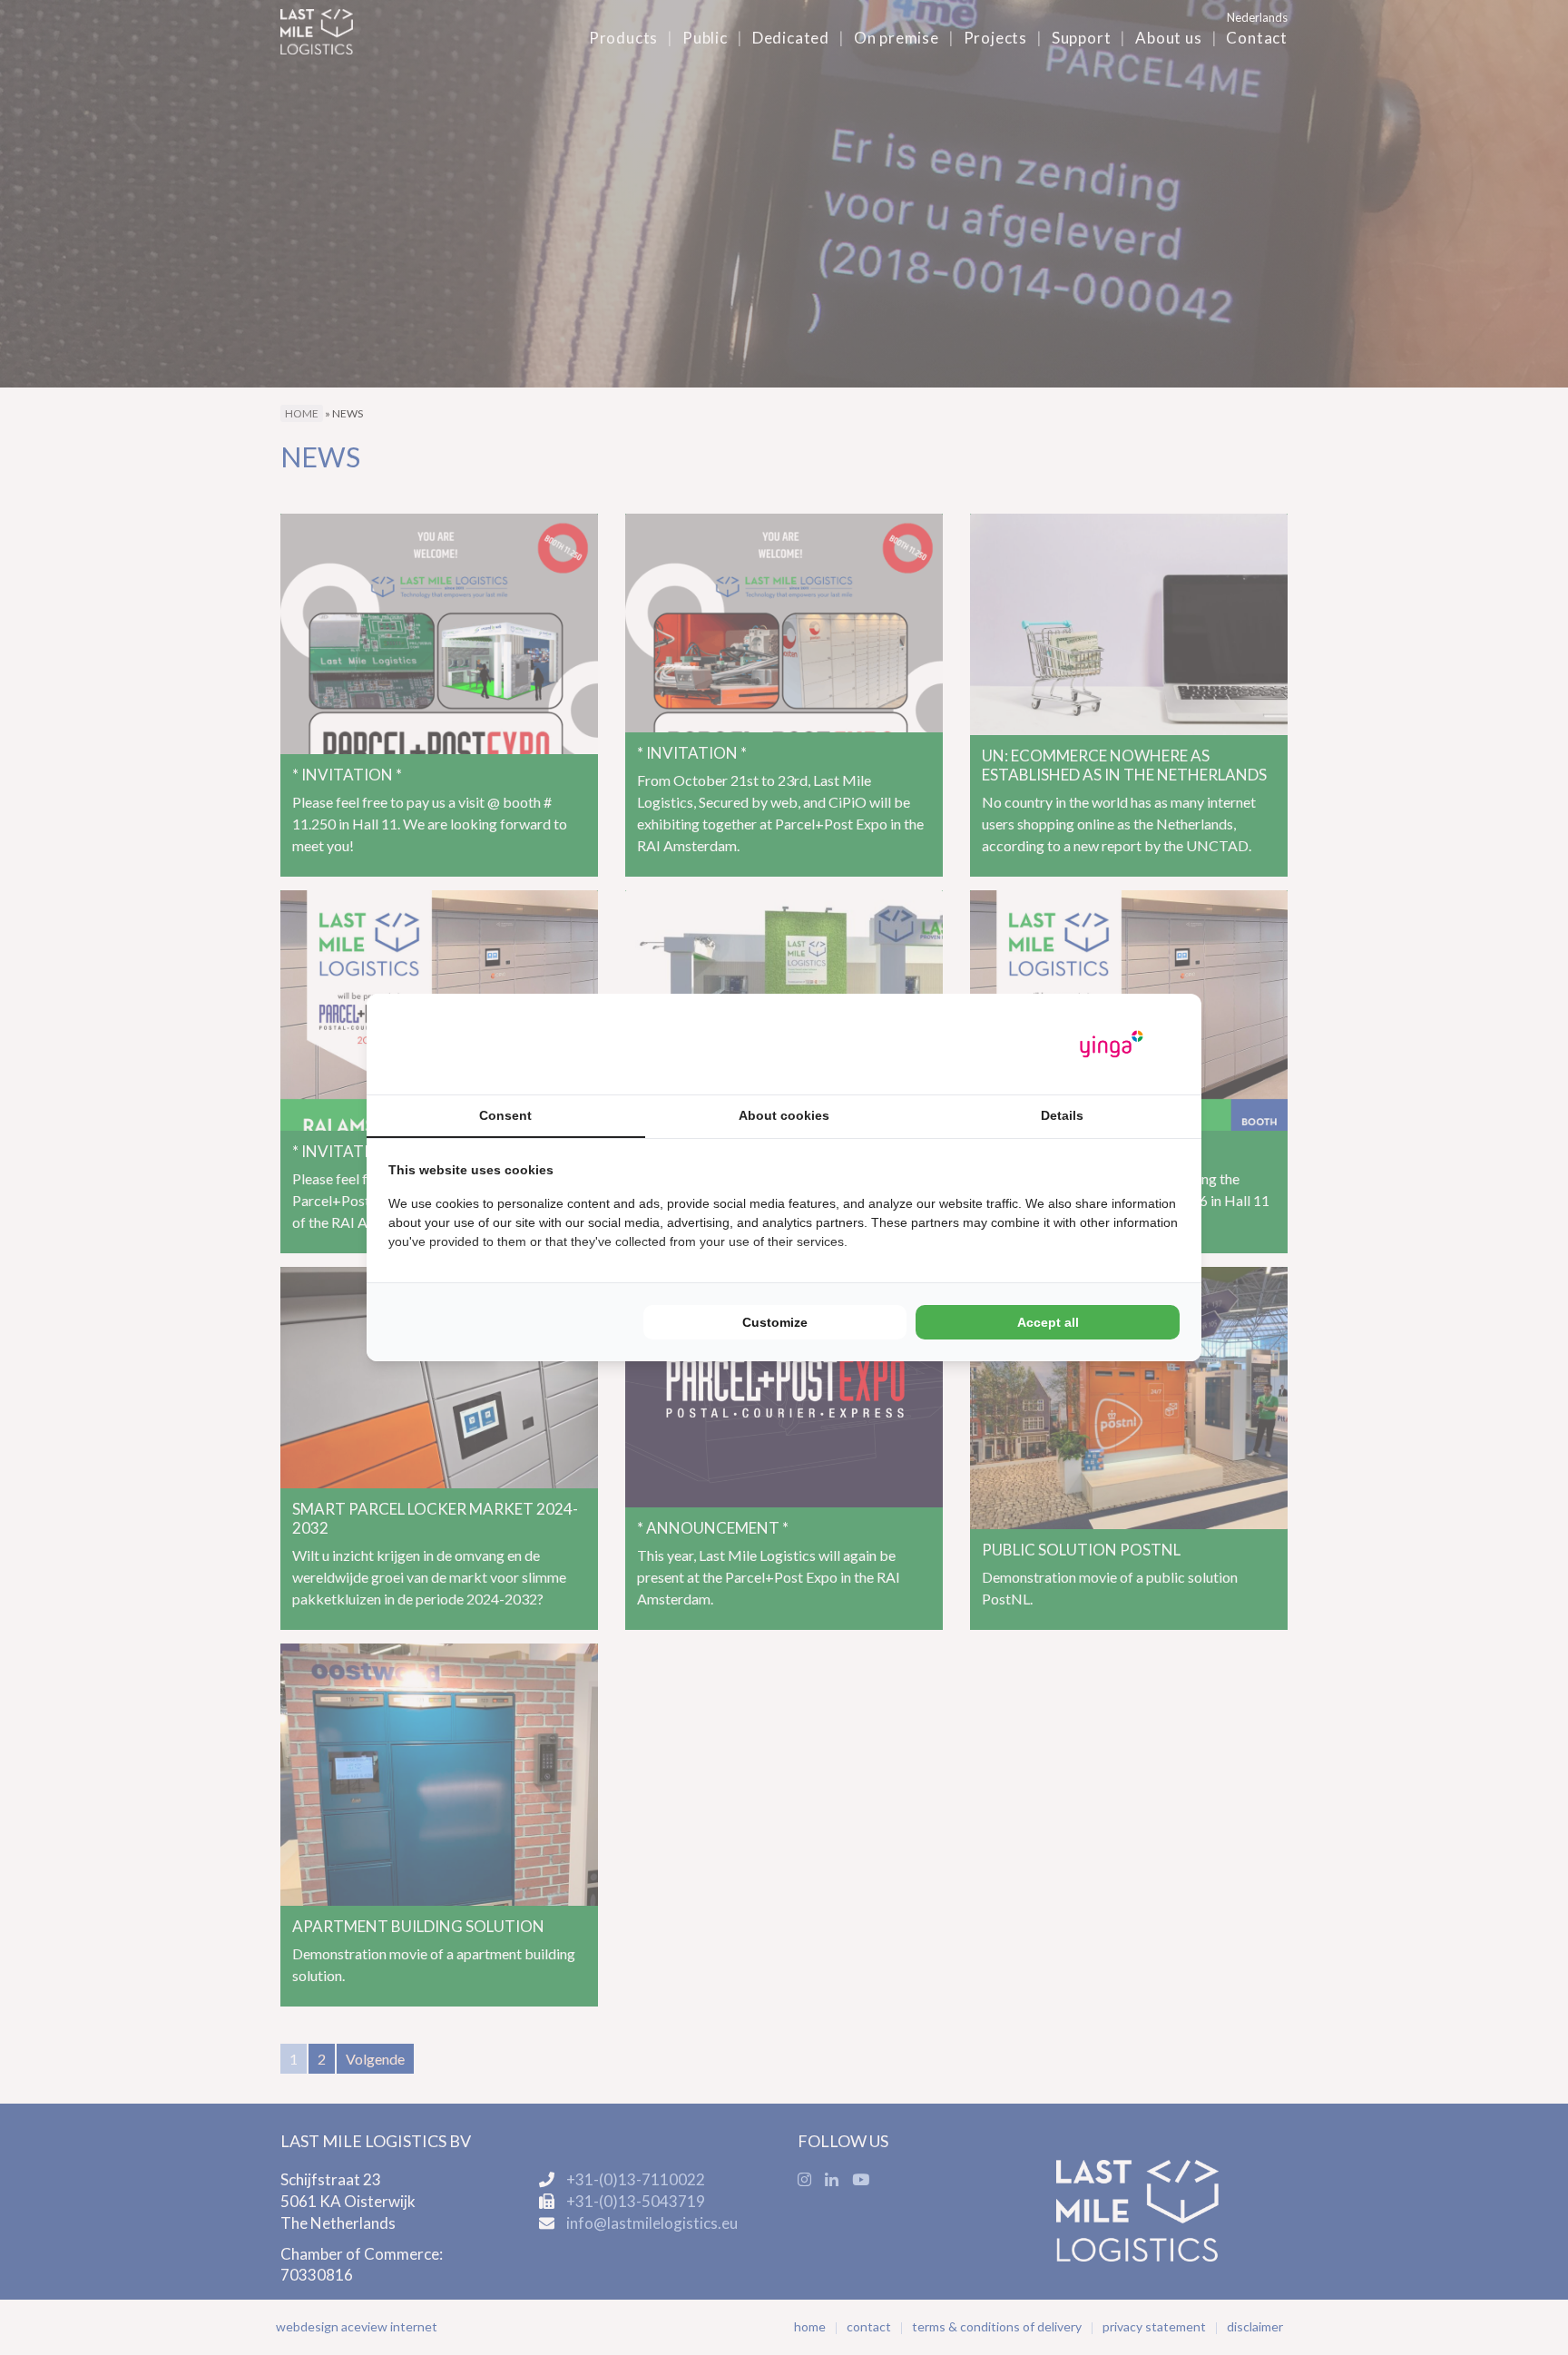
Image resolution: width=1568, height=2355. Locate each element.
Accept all (1048, 1322)
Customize (775, 1322)
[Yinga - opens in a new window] (1112, 1044)
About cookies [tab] (784, 1115)
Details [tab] (1062, 1115)
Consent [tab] (505, 1115)
